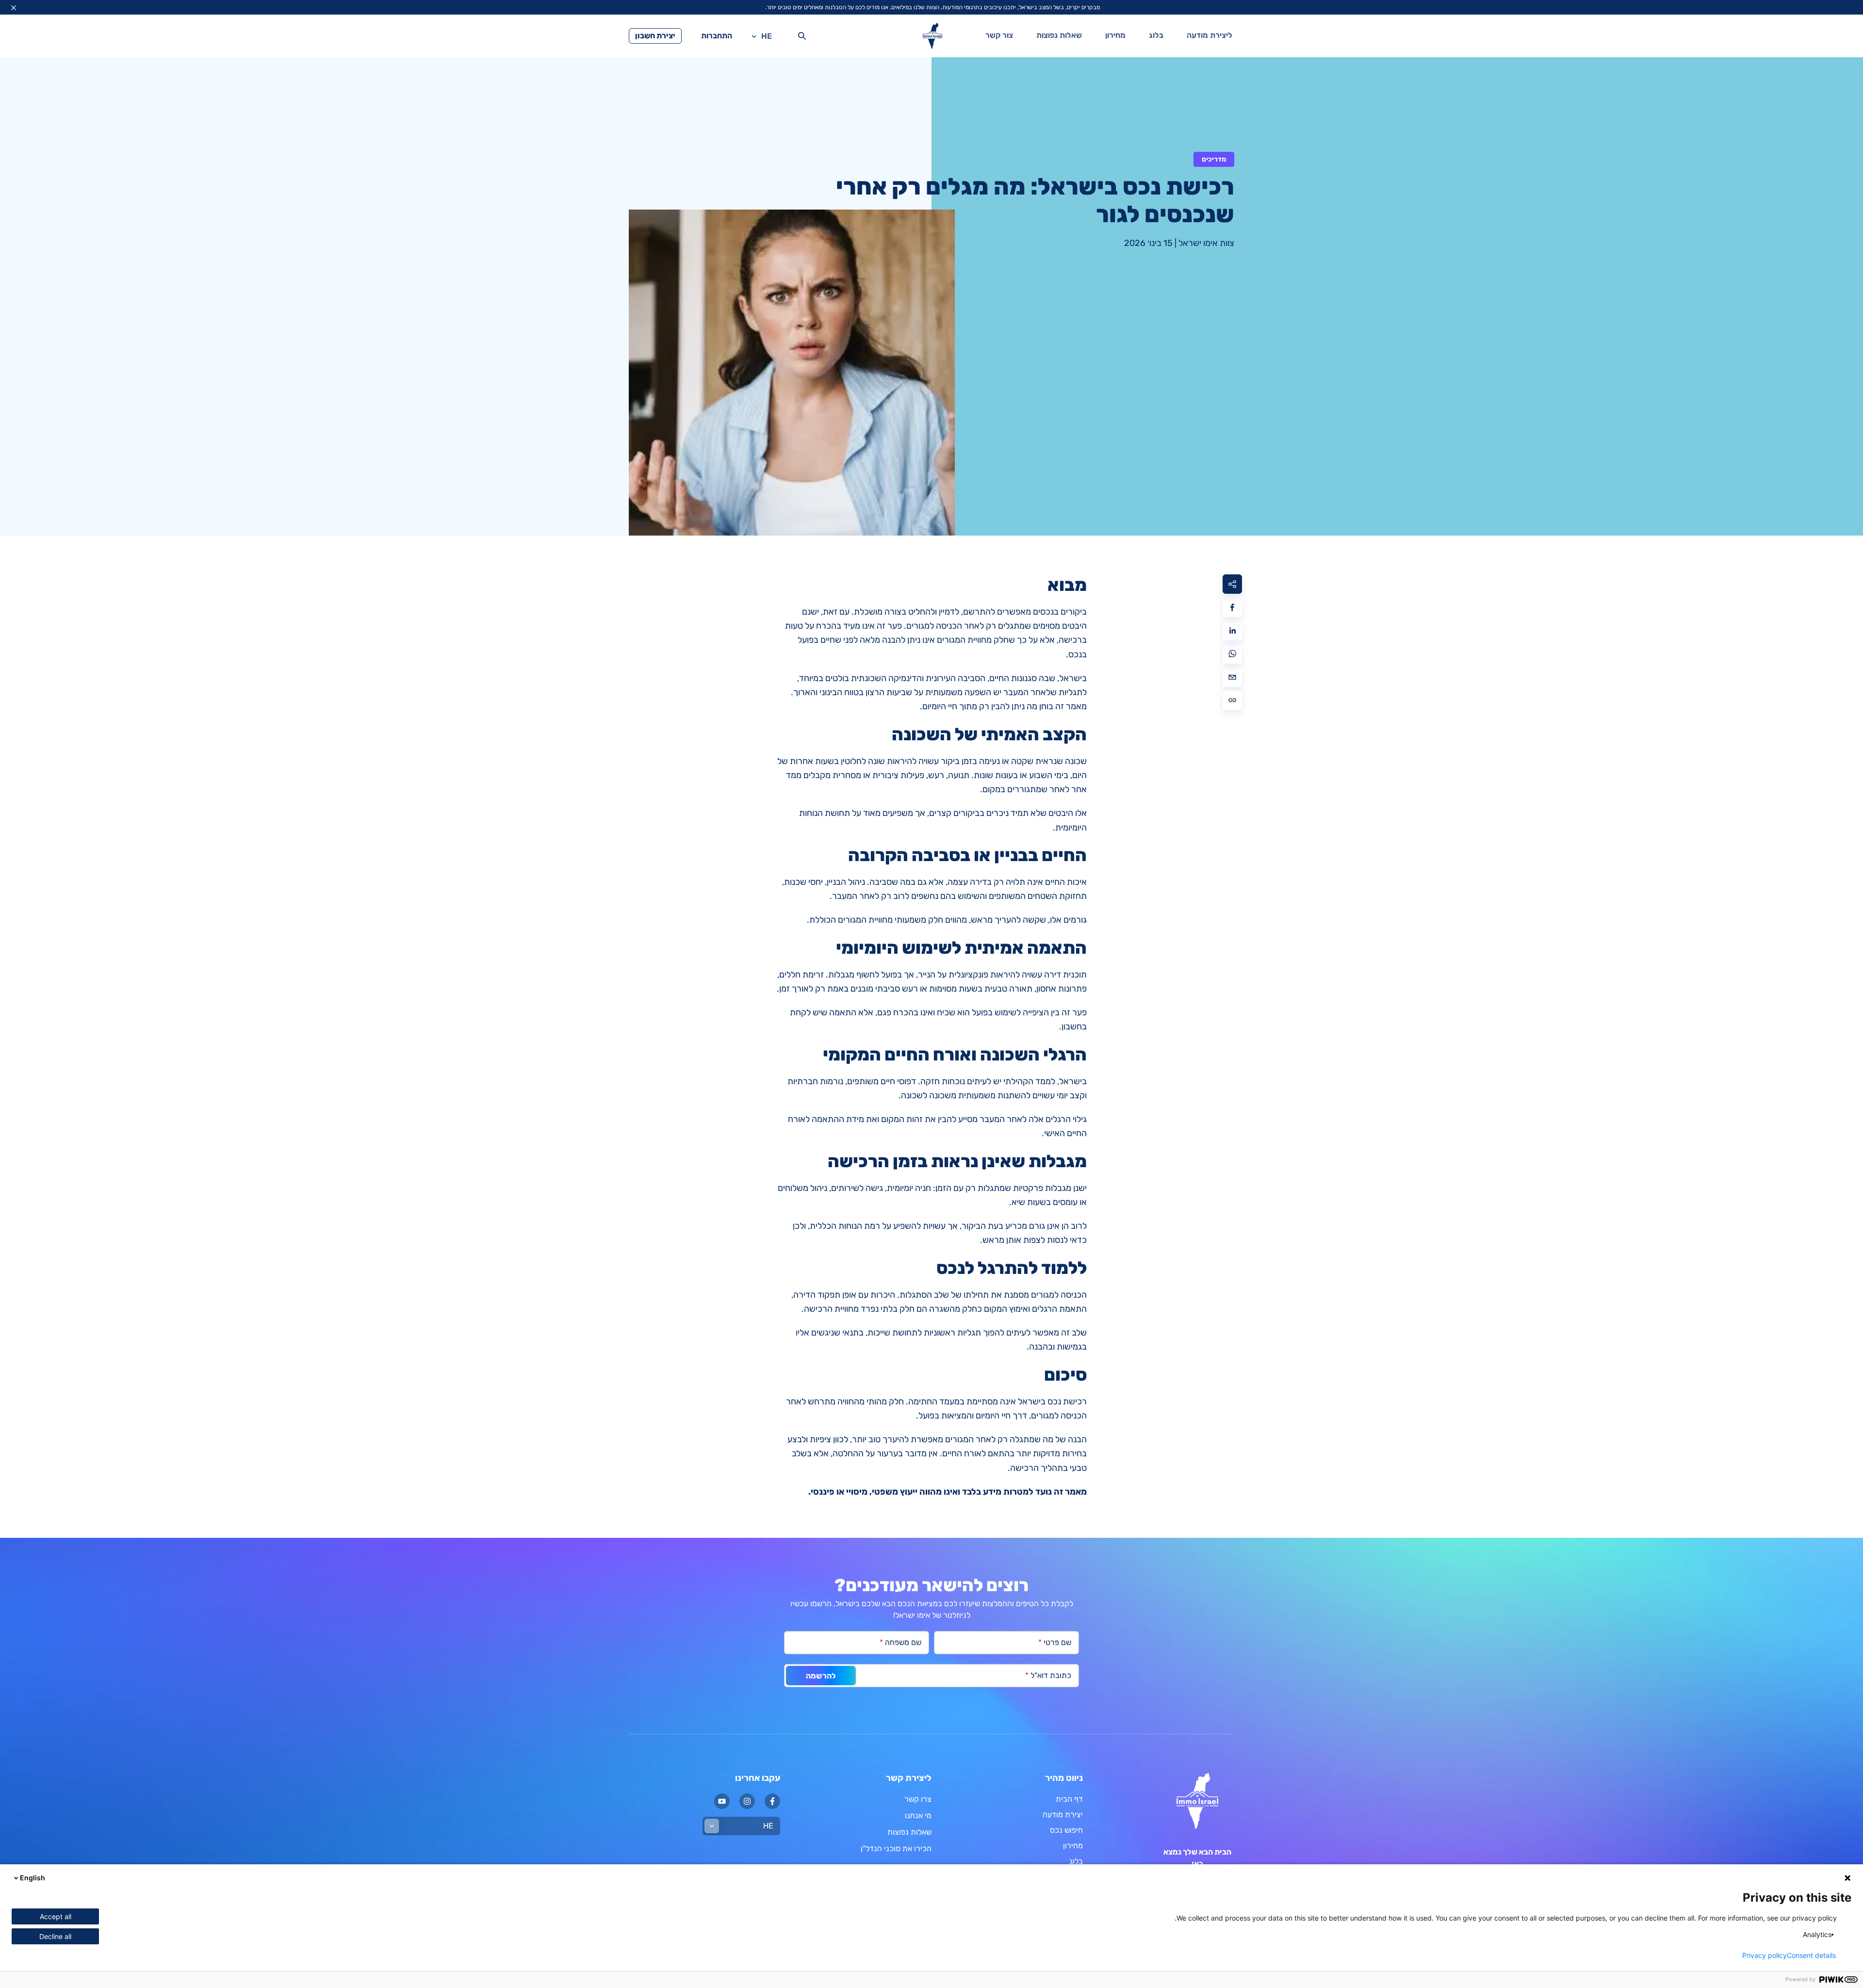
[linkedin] (1232, 631)
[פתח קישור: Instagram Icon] (747, 1801)
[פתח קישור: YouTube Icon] (722, 1801)
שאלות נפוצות (1059, 35)
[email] (1232, 677)
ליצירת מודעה (1209, 35)
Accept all (56, 1916)
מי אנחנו (918, 1816)
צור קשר (999, 35)
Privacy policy (1765, 1955)
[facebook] (1232, 607)
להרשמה (821, 1676)
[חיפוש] (802, 36)
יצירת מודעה (1063, 1815)
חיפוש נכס (1066, 1830)
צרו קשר (918, 1799)
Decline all (55, 1936)
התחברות (717, 36)
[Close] (14, 8)
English (33, 1878)
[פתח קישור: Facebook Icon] (772, 1801)
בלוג (1156, 35)
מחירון (1115, 35)
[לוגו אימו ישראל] (932, 36)
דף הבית (1069, 1799)
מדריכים (1214, 159)
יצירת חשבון (655, 36)
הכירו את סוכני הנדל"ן (896, 1849)
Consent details (1811, 1955)
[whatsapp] (1232, 654)
